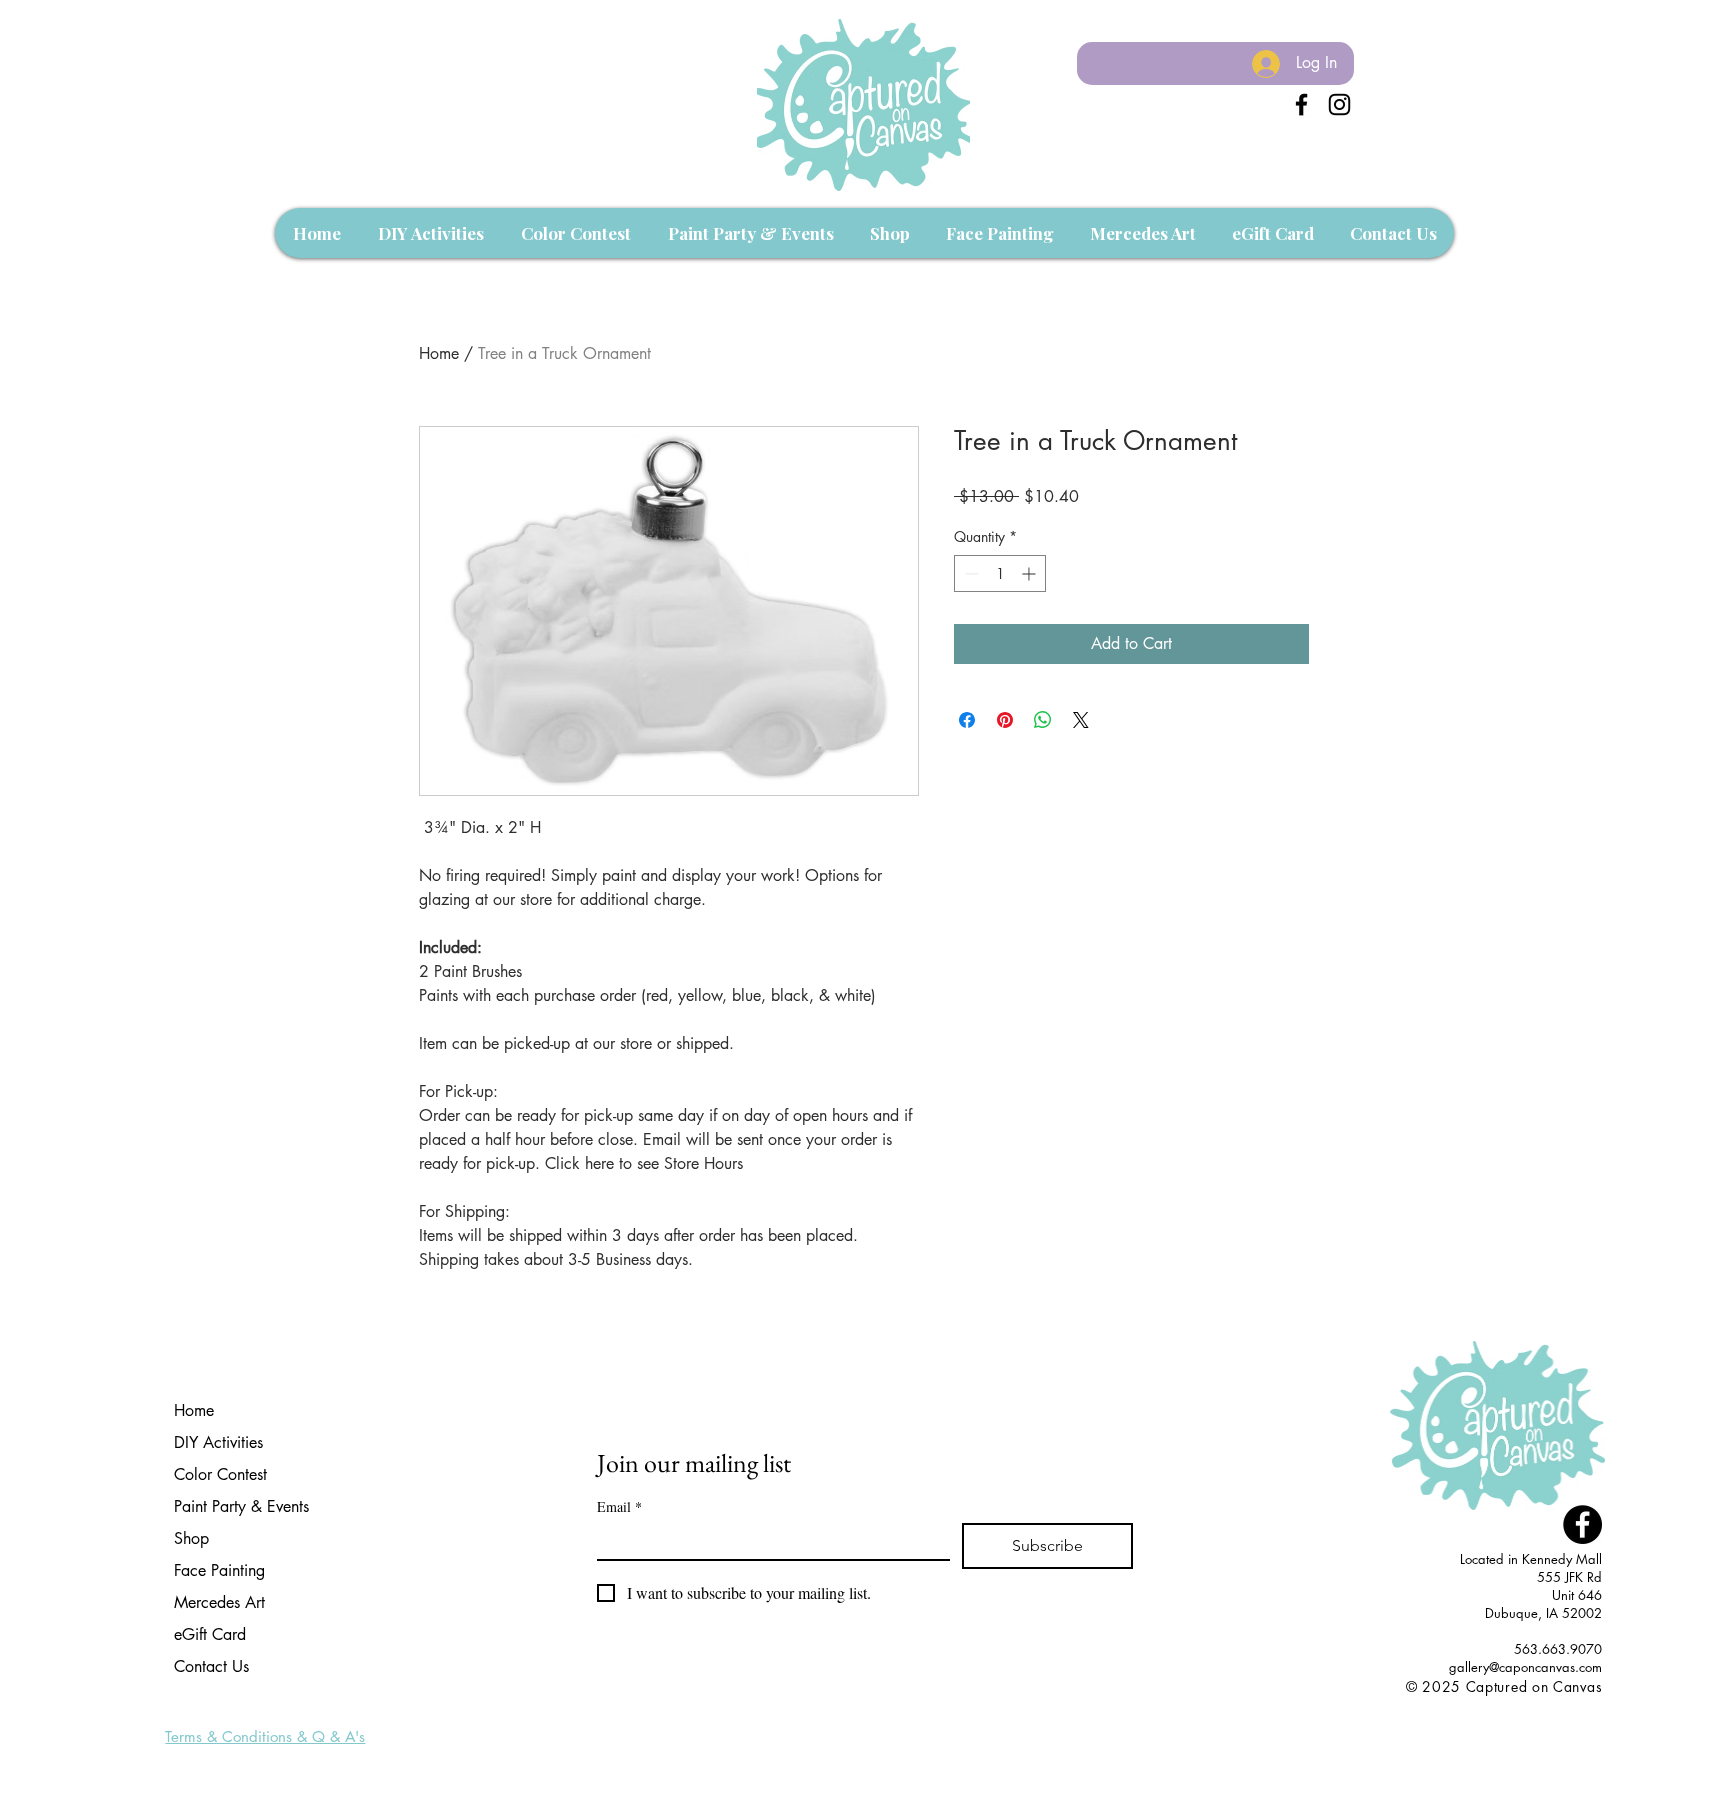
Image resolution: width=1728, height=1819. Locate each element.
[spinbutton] (1000, 573)
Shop (191, 1538)
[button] (430, 233)
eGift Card (210, 1634)
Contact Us (211, 1666)
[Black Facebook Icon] (1301, 104)
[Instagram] (1339, 104)
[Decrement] (969, 573)
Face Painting (219, 1570)
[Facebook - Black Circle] (1582, 1524)
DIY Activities (218, 1442)
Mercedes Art (219, 1602)
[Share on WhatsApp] (1043, 720)
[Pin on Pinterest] (1005, 720)
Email (619, 1506)
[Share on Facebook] (967, 720)
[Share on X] (1081, 720)
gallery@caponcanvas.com (1525, 1667)
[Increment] (1030, 573)
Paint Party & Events (241, 1506)
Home (439, 353)
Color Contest (220, 1474)
